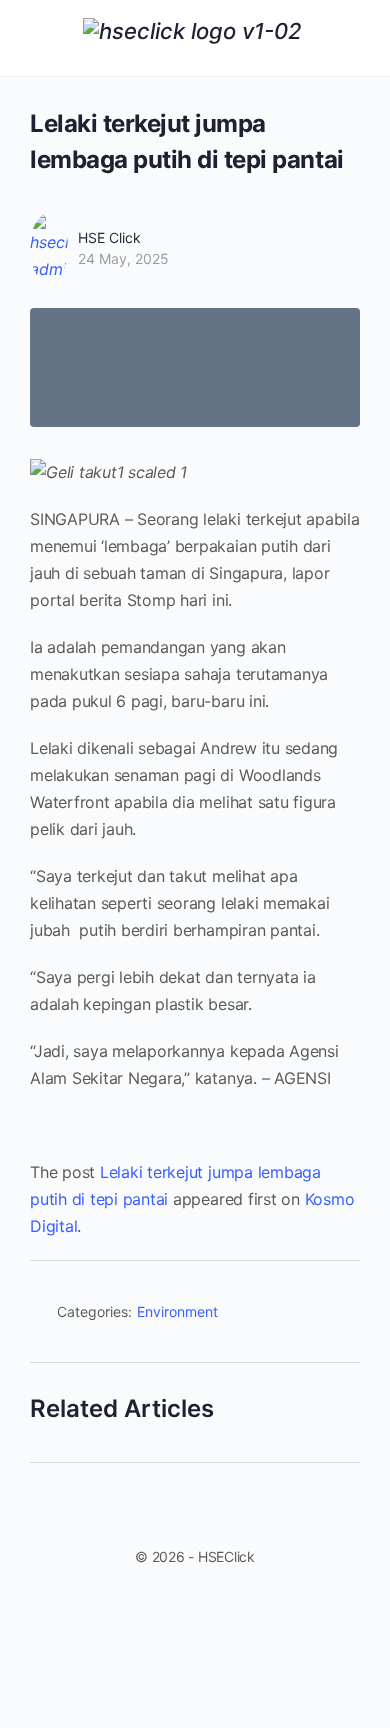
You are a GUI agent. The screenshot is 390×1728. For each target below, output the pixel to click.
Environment (177, 1311)
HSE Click (109, 237)
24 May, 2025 (123, 258)
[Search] (353, 38)
